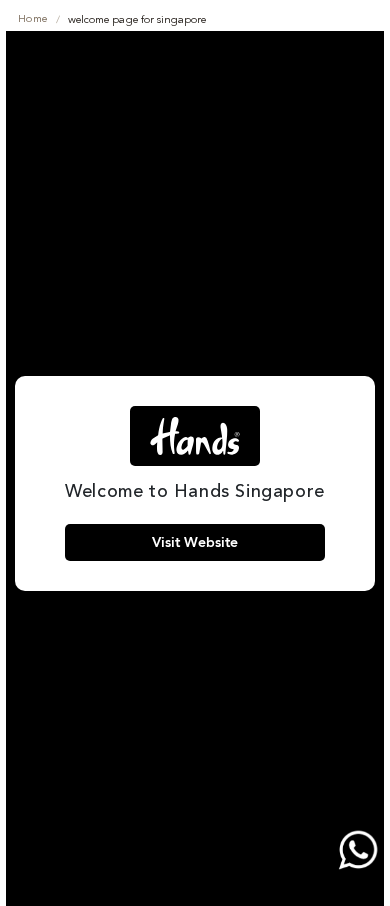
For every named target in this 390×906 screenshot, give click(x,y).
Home (33, 19)
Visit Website (195, 542)
